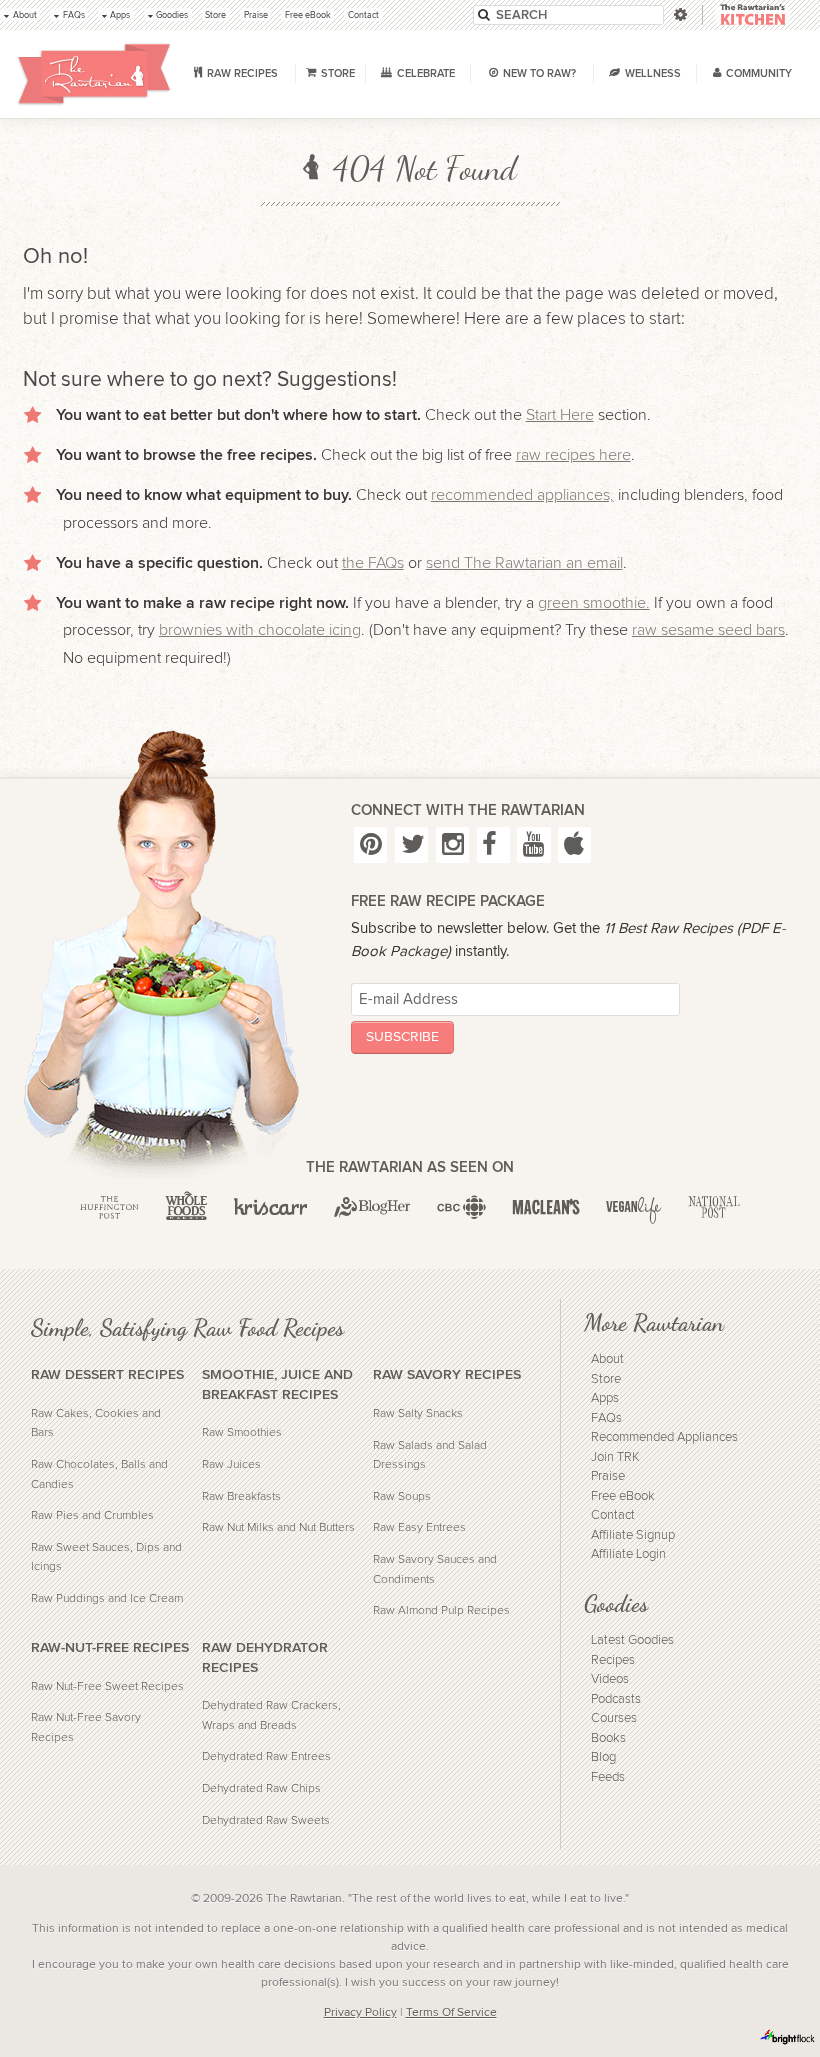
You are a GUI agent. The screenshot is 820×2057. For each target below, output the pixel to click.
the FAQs (373, 563)
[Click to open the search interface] (679, 14)
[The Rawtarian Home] (94, 74)
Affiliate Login (628, 1554)
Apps (605, 1398)
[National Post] (714, 1207)
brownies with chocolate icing (260, 630)
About (607, 1359)
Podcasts (616, 1699)
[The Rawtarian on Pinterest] (370, 845)
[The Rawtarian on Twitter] (411, 845)
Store (606, 1379)
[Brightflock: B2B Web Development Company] (788, 2037)
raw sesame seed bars (708, 630)
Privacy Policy (360, 2012)
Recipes (613, 1660)
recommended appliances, (522, 495)
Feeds (608, 1777)
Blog (603, 1757)
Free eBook (623, 1496)
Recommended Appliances (664, 1437)
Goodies (616, 1604)
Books (608, 1738)
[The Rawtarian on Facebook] (493, 845)
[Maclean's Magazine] (546, 1207)
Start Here (560, 415)
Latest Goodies (632, 1640)
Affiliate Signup (633, 1535)
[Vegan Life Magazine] (634, 1207)
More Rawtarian (654, 1323)
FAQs (606, 1418)
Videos (610, 1679)
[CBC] (461, 1207)
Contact (613, 1515)
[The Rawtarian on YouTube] (533, 845)
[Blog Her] (372, 1207)
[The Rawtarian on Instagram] (452, 845)
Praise (608, 1476)
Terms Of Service (451, 2012)
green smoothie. (594, 603)
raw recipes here (573, 455)
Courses (614, 1718)
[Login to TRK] (752, 15)
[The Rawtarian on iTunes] (574, 845)
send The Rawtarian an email (524, 563)
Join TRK (615, 1457)
